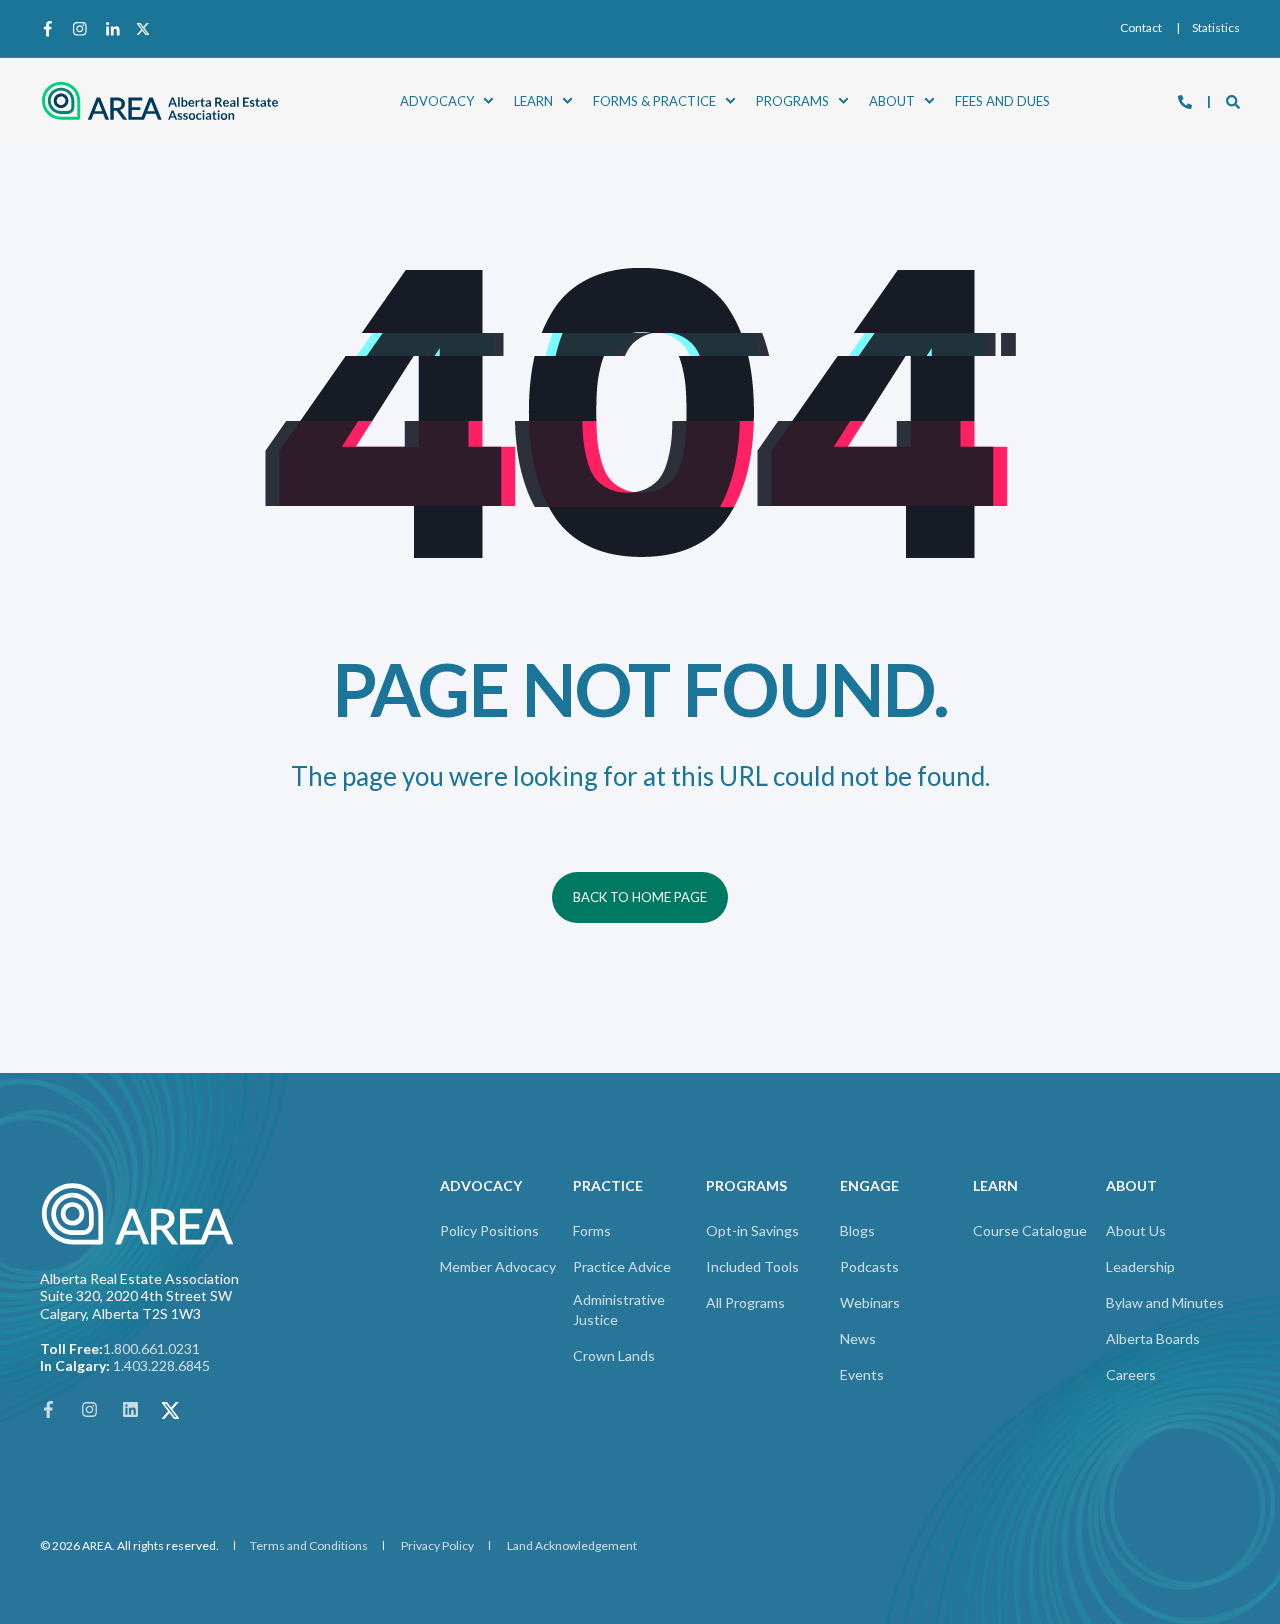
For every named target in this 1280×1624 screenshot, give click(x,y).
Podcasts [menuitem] (869, 1266)
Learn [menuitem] (995, 1186)
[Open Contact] (1185, 100)
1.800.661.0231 (151, 1348)
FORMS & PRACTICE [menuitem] (654, 100)
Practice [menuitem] (608, 1186)
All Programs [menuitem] (745, 1302)
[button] (50, 1574)
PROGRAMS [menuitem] (792, 100)
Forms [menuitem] (592, 1230)
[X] (139, 29)
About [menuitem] (1131, 1186)
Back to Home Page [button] (640, 897)
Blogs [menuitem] (857, 1230)
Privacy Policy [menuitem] (437, 1546)
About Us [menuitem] (1136, 1230)
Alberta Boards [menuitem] (1153, 1338)
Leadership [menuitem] (1140, 1266)
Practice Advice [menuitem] (622, 1266)
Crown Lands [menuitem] (614, 1355)
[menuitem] (1141, 28)
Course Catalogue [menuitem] (1030, 1230)
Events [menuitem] (862, 1374)
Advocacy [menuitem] (481, 1186)
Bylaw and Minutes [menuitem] (1165, 1302)
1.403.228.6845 (161, 1365)
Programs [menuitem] (746, 1186)
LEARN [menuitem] (533, 100)
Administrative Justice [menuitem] (619, 1309)
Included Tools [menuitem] (752, 1266)
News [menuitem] (858, 1338)
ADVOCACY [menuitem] (437, 100)
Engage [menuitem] (869, 1186)
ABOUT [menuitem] (892, 100)
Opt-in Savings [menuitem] (752, 1230)
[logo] (140, 1214)
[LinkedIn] (112, 29)
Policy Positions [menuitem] (489, 1230)
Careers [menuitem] (1131, 1374)
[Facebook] (52, 29)
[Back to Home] (160, 100)
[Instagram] (80, 29)
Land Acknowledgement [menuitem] (572, 1546)
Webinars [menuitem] (870, 1302)
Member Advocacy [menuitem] (498, 1266)
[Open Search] (1233, 100)
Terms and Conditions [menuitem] (309, 1546)
